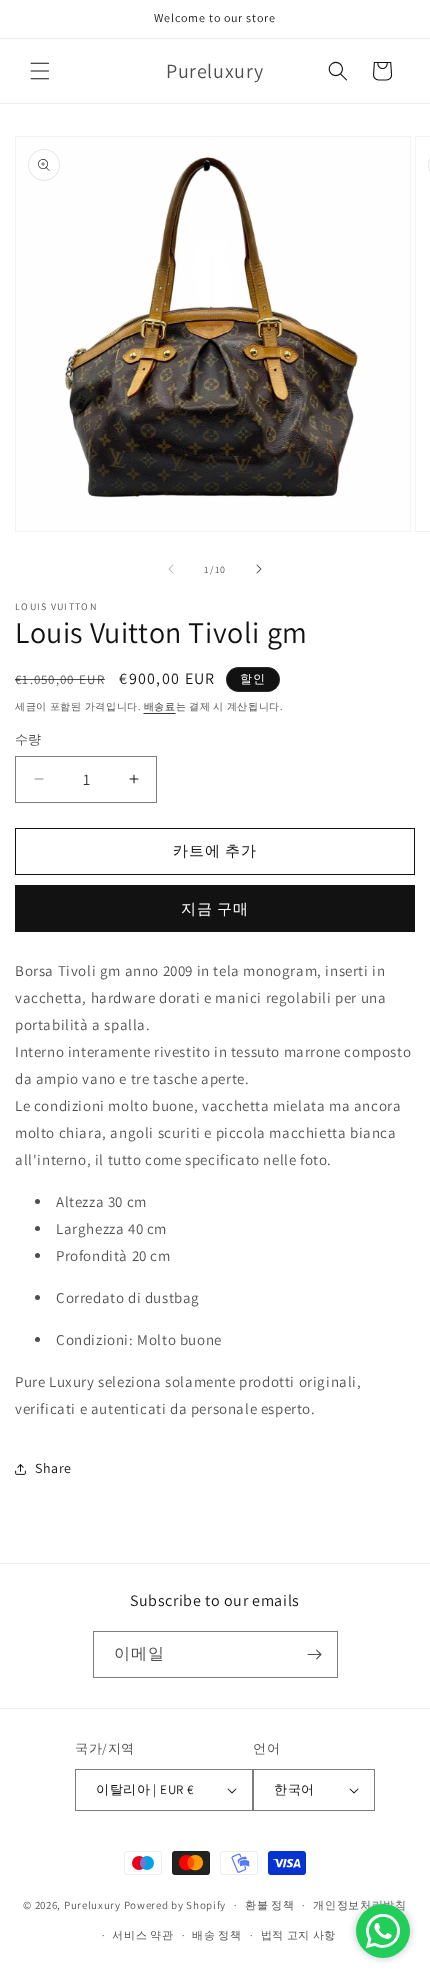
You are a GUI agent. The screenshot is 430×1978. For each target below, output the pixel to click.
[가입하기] (315, 1654)
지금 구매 (215, 908)
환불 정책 (270, 1905)
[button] (40, 71)
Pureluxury (92, 1905)
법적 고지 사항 (299, 1935)
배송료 (160, 706)
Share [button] (53, 1468)
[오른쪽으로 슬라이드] (259, 569)
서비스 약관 (142, 1935)
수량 (28, 739)
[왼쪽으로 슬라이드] (171, 569)
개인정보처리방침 (360, 1905)
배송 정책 (217, 1935)
